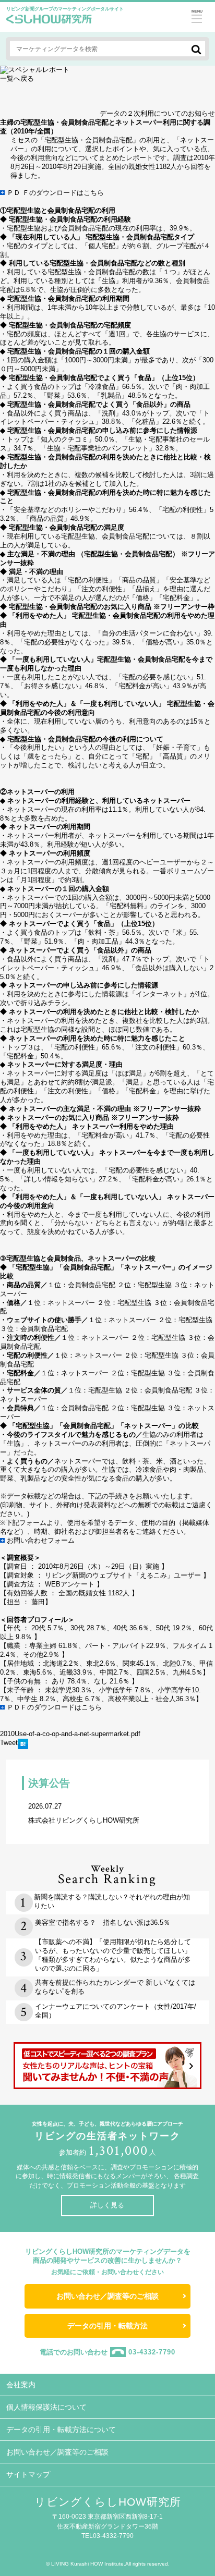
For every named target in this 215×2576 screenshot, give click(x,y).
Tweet (9, 1743)
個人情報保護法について (46, 2407)
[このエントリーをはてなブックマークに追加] (23, 1747)
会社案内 (21, 2385)
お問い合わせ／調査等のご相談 (107, 2296)
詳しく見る (107, 2205)
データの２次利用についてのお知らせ (157, 113)
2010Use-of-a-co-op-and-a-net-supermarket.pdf (70, 1734)
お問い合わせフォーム (40, 1540)
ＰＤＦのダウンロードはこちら (54, 1707)
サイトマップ (28, 2474)
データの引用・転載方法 (107, 2326)
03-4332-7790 (152, 2352)
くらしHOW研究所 (49, 22)
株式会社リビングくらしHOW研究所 (84, 1813)
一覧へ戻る (17, 78)
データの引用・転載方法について (61, 2430)
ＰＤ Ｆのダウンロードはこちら (54, 193)
